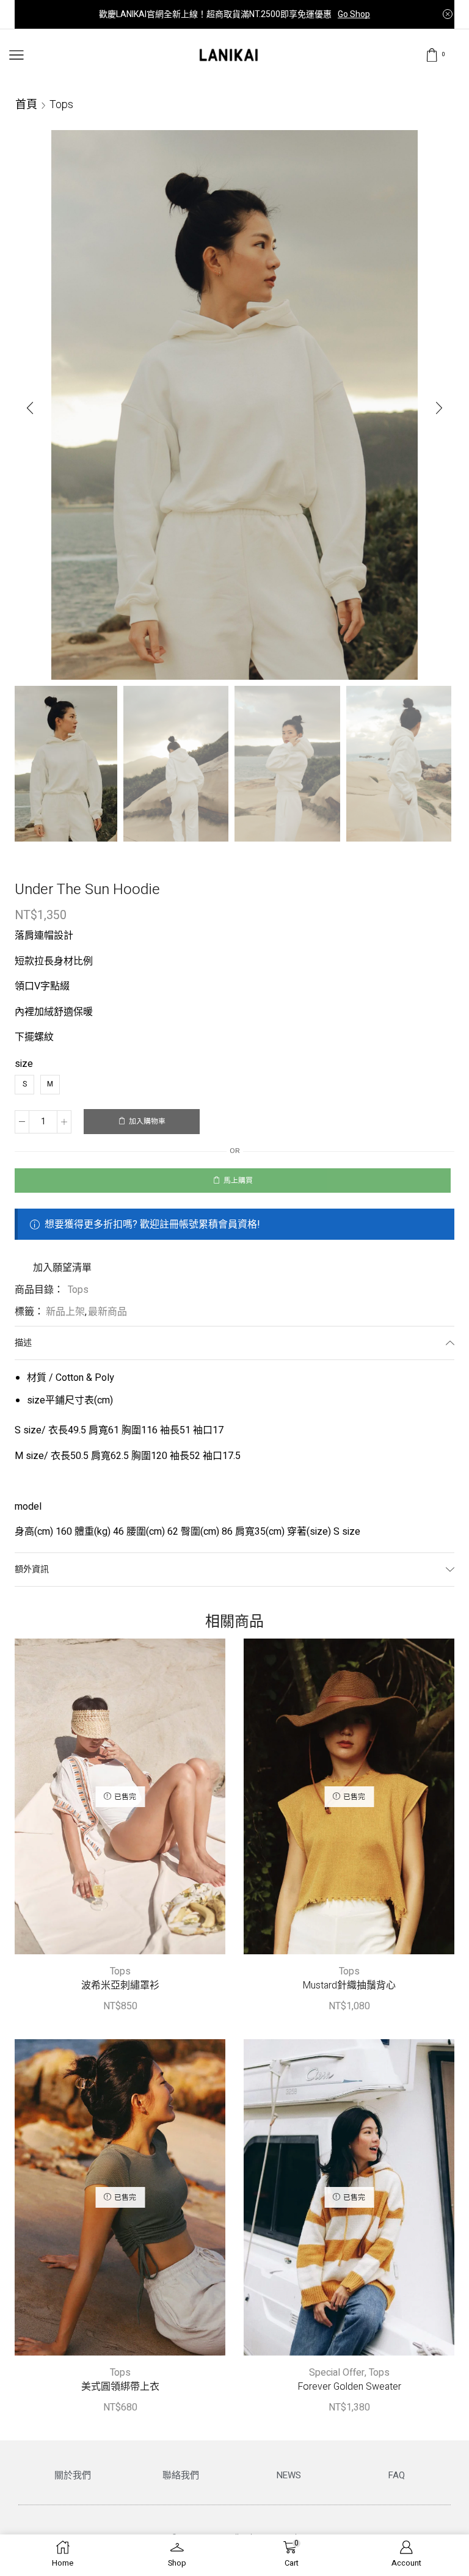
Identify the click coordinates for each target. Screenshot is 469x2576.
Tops (61, 104)
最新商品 (107, 1312)
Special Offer (337, 2373)
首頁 (26, 104)
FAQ (397, 2475)
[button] (30, 408)
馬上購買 (238, 1181)
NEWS (289, 2475)
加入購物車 (147, 1122)
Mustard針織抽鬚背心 (349, 1986)
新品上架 (65, 1312)
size (24, 1064)
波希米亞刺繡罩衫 (120, 1986)
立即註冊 (335, 14)
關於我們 (73, 2475)
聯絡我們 (181, 2475)
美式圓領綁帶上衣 (120, 2387)
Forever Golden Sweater (349, 2387)
